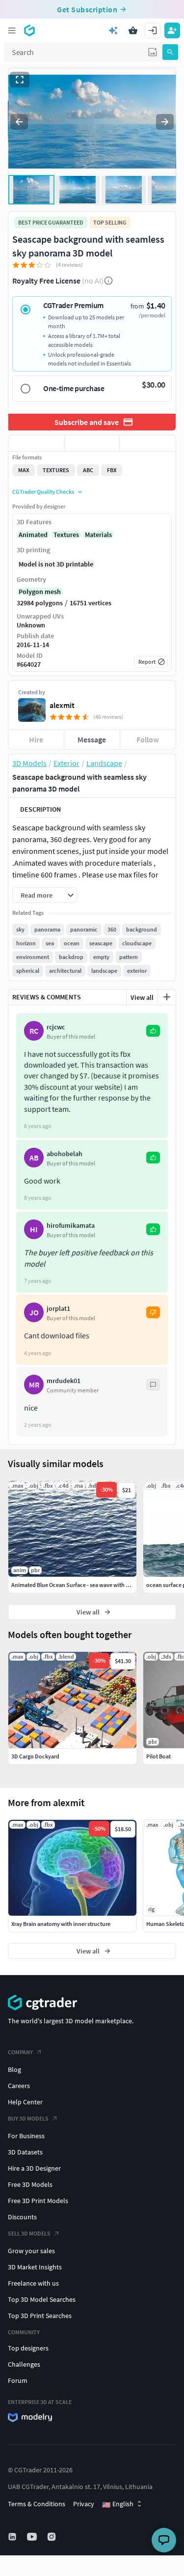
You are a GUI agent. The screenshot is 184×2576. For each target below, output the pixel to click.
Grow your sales (31, 2251)
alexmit (62, 705)
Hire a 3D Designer (34, 2168)
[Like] (36, 443)
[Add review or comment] (167, 997)
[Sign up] (172, 30)
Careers (19, 2086)
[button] (153, 52)
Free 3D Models (30, 2184)
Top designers (28, 2348)
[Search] (170, 52)
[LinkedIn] (13, 2537)
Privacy (84, 2504)
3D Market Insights (35, 2267)
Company (20, 2052)
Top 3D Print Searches (40, 2316)
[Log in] (153, 30)
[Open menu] (12, 30)
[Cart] (133, 30)
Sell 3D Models (29, 2233)
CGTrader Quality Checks (43, 492)
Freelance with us (33, 2283)
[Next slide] (165, 122)
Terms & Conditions (37, 2504)
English (118, 2504)
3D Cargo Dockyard (35, 1756)
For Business (26, 2136)
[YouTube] (33, 2537)
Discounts (22, 2217)
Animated (33, 535)
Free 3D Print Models (38, 2201)
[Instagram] (53, 2537)
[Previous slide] (19, 122)
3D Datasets (25, 2152)
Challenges (24, 2364)
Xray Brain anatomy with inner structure (61, 1924)
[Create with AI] (113, 30)
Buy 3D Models (28, 2118)
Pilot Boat (158, 1756)
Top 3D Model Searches (42, 2299)
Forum (18, 2380)
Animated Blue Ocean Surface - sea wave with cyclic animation (89, 1585)
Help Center (25, 2102)
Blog (14, 2069)
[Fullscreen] (20, 80)
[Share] (148, 443)
